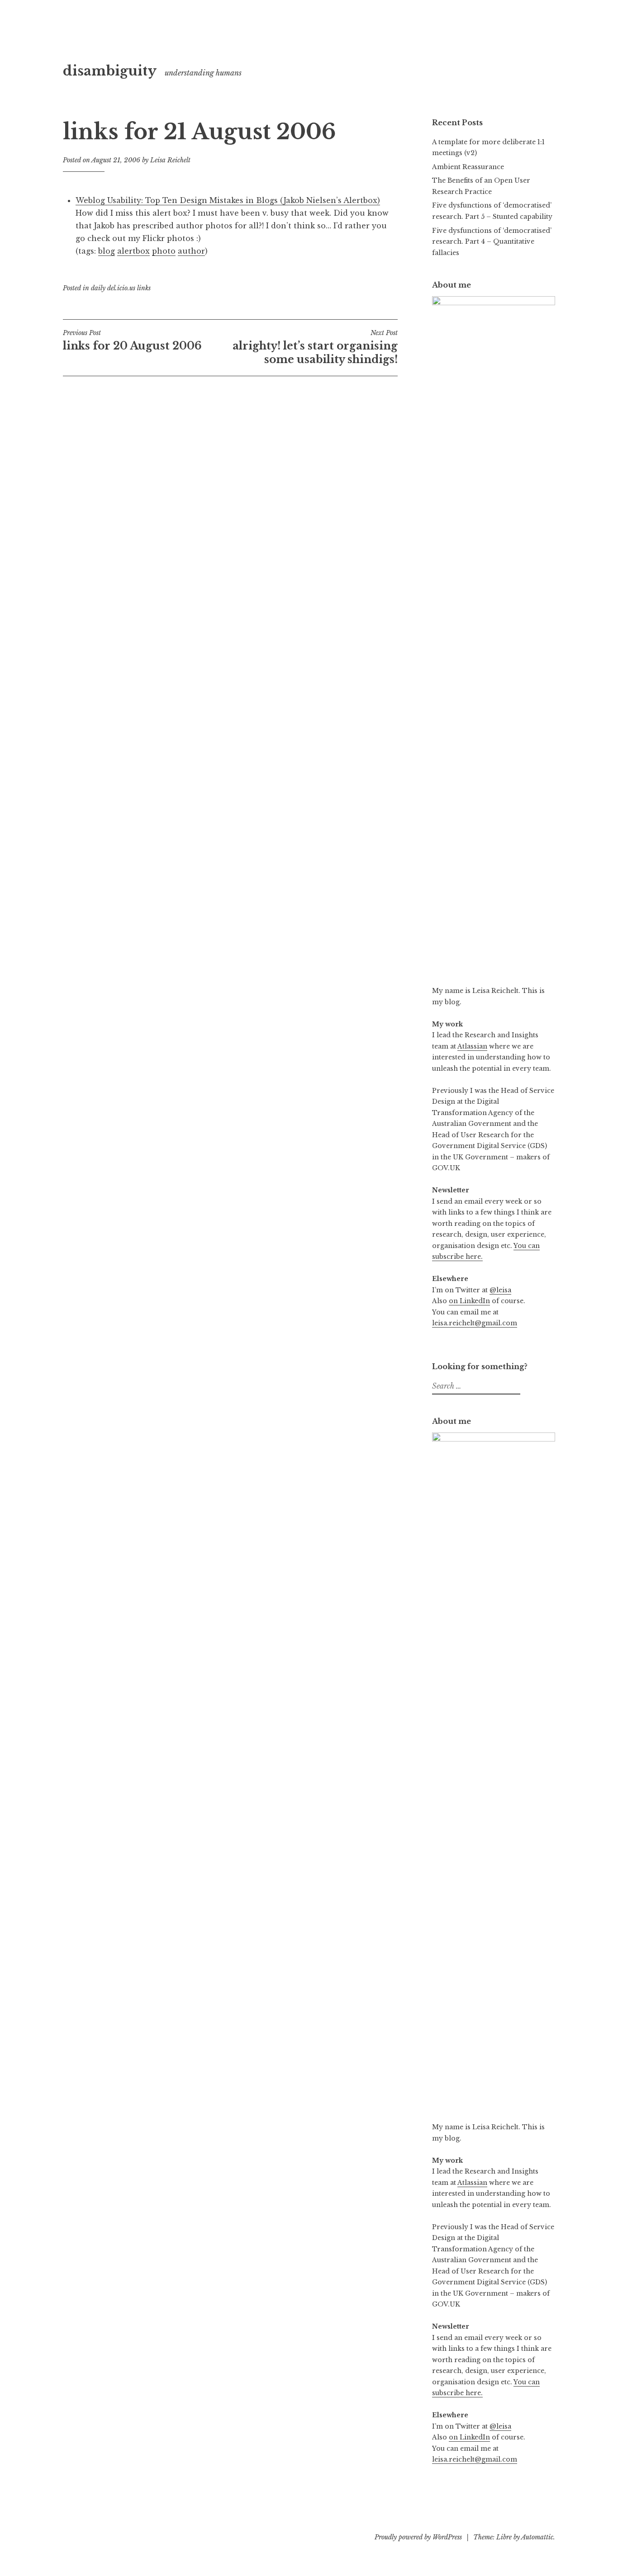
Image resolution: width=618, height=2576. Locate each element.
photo (164, 251)
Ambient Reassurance (468, 167)
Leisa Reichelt (170, 160)
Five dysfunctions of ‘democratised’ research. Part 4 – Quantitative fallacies (492, 242)
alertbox (133, 251)
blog (107, 251)
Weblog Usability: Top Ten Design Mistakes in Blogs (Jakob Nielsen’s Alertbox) (228, 200)
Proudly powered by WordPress (418, 2537)
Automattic (537, 2537)
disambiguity (110, 71)
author (191, 251)
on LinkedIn (469, 1301)
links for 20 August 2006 (132, 340)
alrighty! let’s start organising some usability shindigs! (315, 347)
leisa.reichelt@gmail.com (475, 1323)
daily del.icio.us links (121, 288)
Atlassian (472, 1046)
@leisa (500, 1290)
